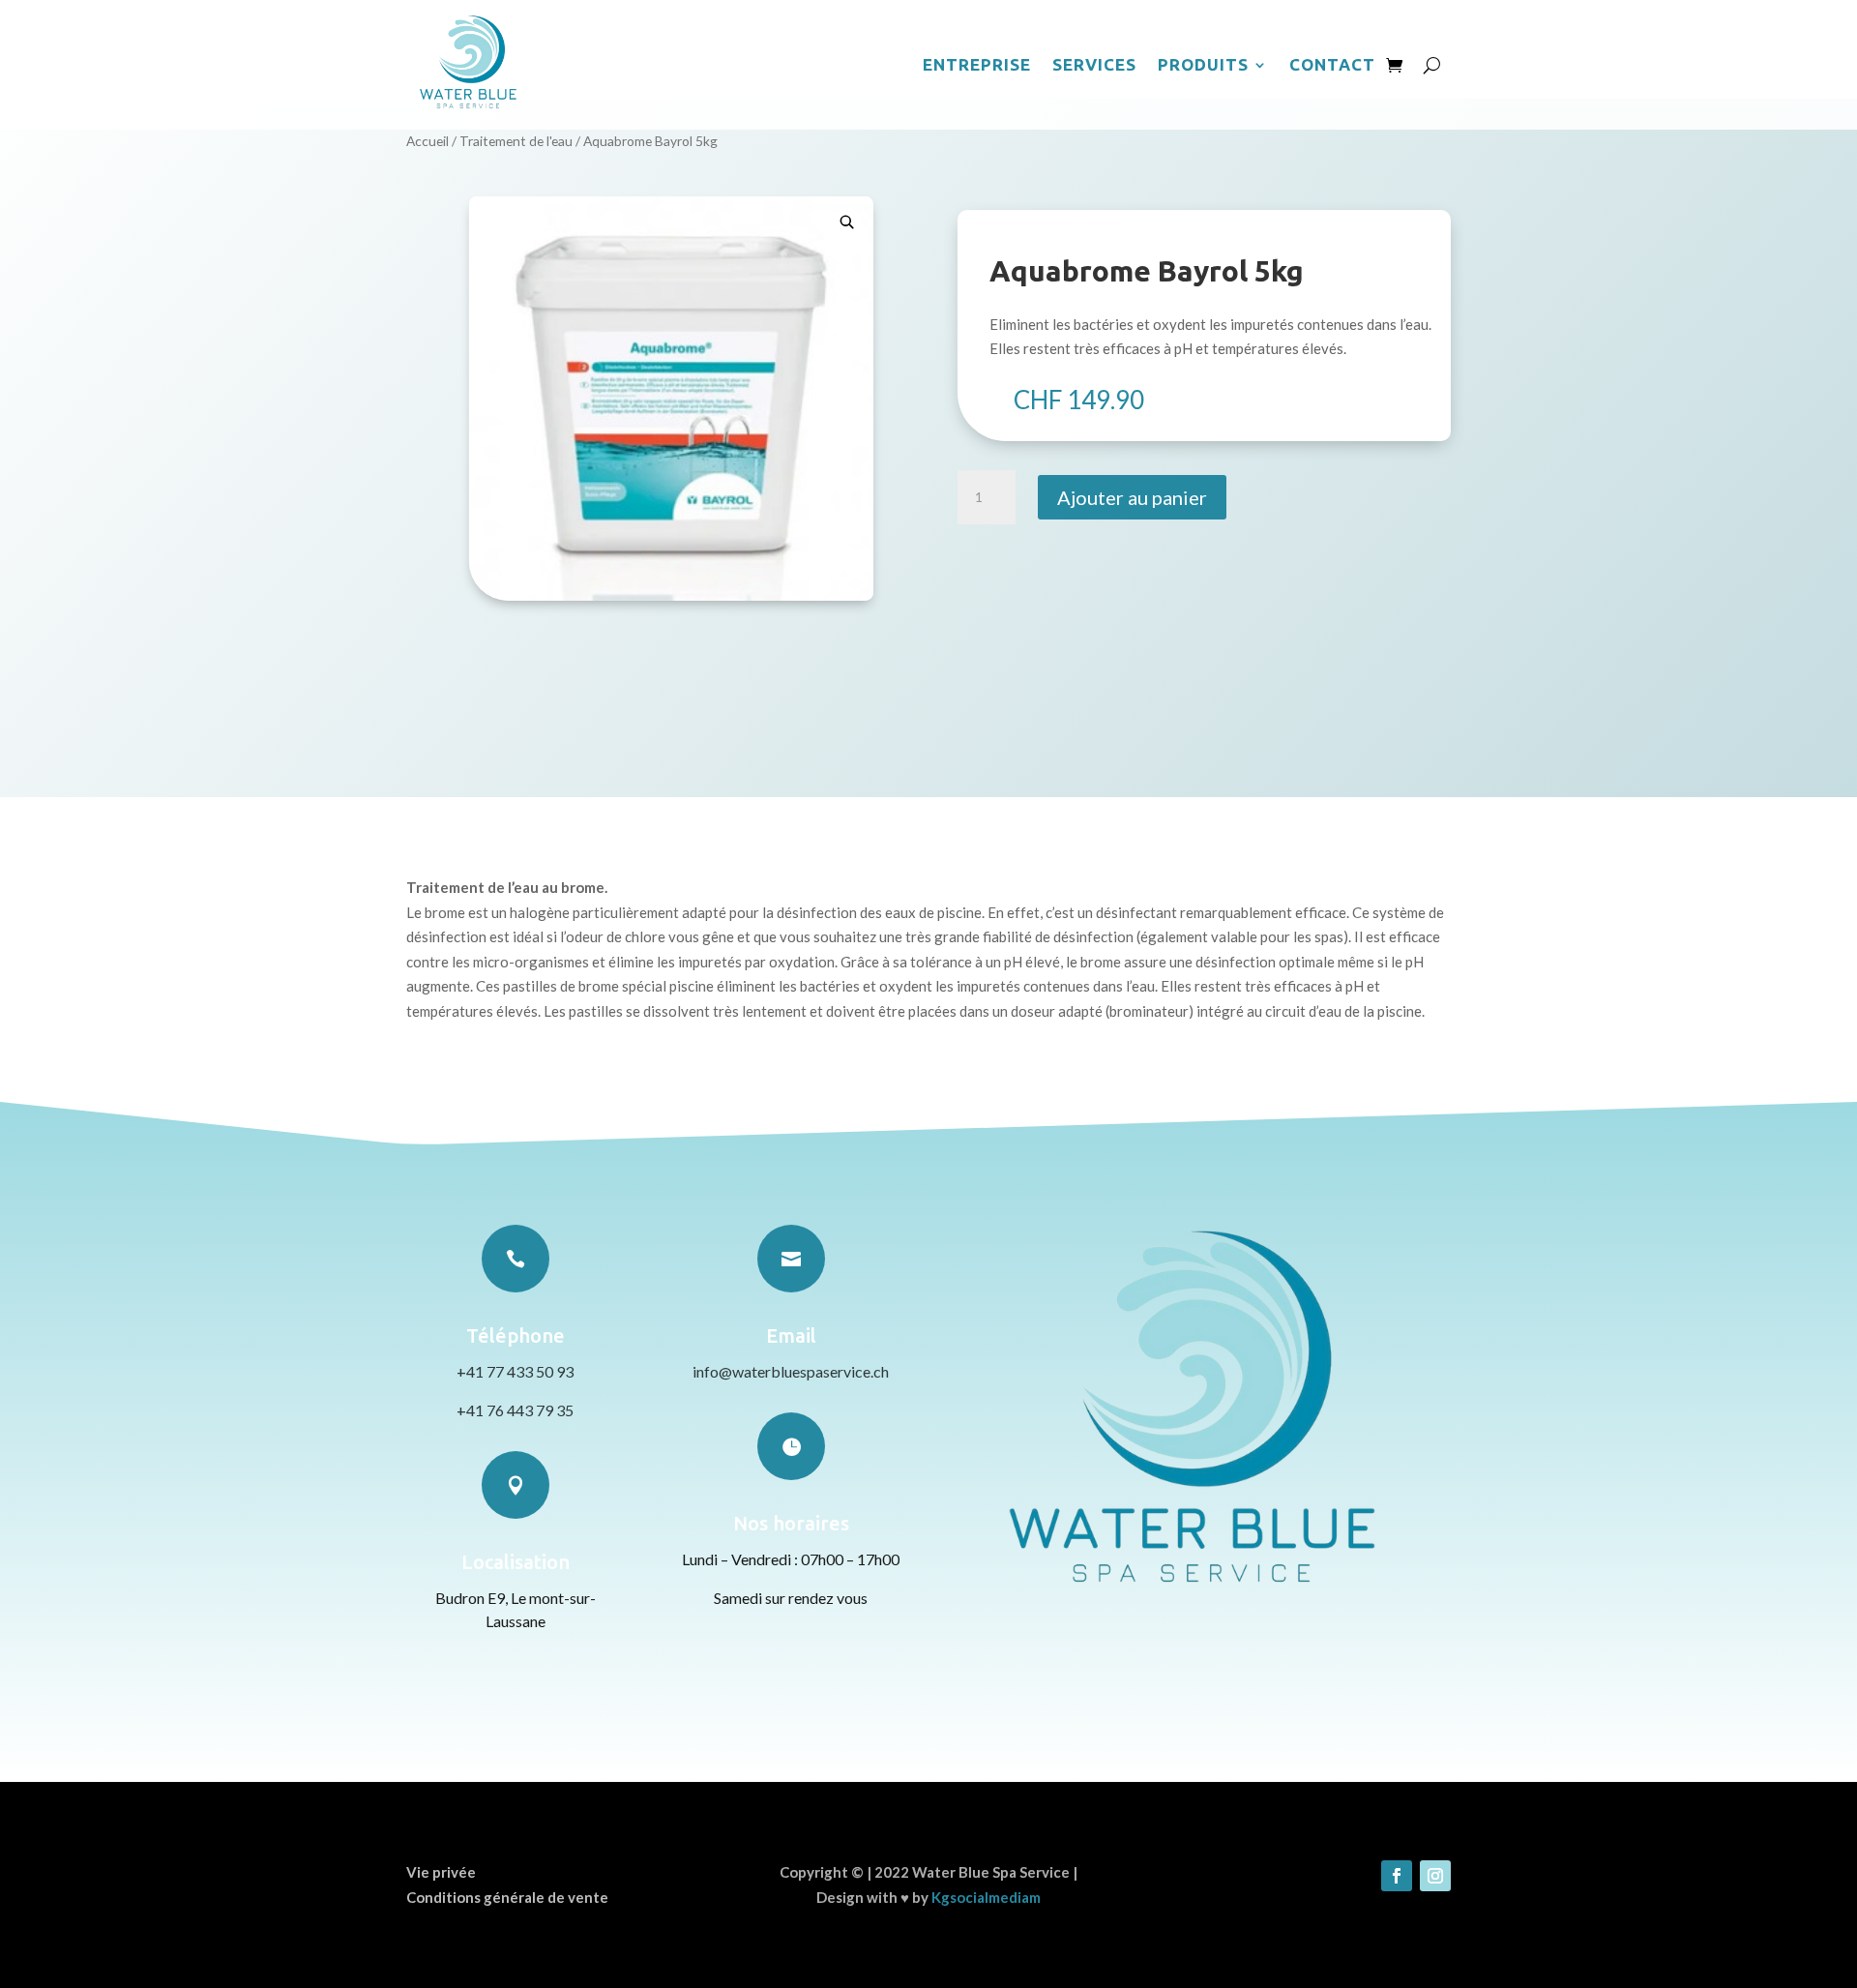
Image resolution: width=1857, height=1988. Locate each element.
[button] (847, 223)
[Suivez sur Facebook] (1397, 1876)
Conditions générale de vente (507, 1897)
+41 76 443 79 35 (515, 1410)
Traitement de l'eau (516, 141)
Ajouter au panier (1132, 497)
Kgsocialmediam (986, 1897)
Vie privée (441, 1872)
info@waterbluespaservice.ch (791, 1371)
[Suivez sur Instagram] (1435, 1876)
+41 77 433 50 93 (515, 1371)
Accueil (427, 141)
